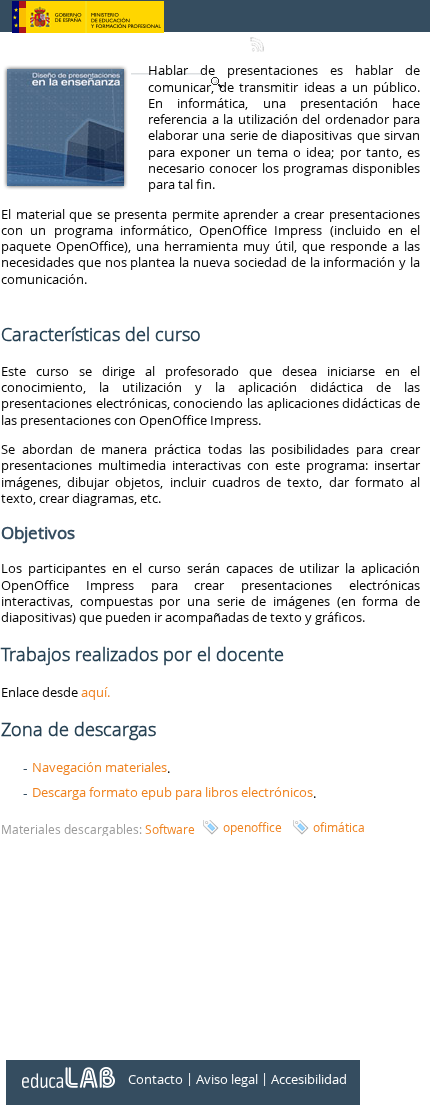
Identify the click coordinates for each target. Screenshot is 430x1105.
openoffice (252, 827)
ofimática (339, 827)
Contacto (155, 1079)
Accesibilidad (309, 1079)
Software (170, 829)
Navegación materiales (99, 767)
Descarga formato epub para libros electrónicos (172, 792)
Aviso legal (227, 1079)
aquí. (95, 692)
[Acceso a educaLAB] (67, 1070)
